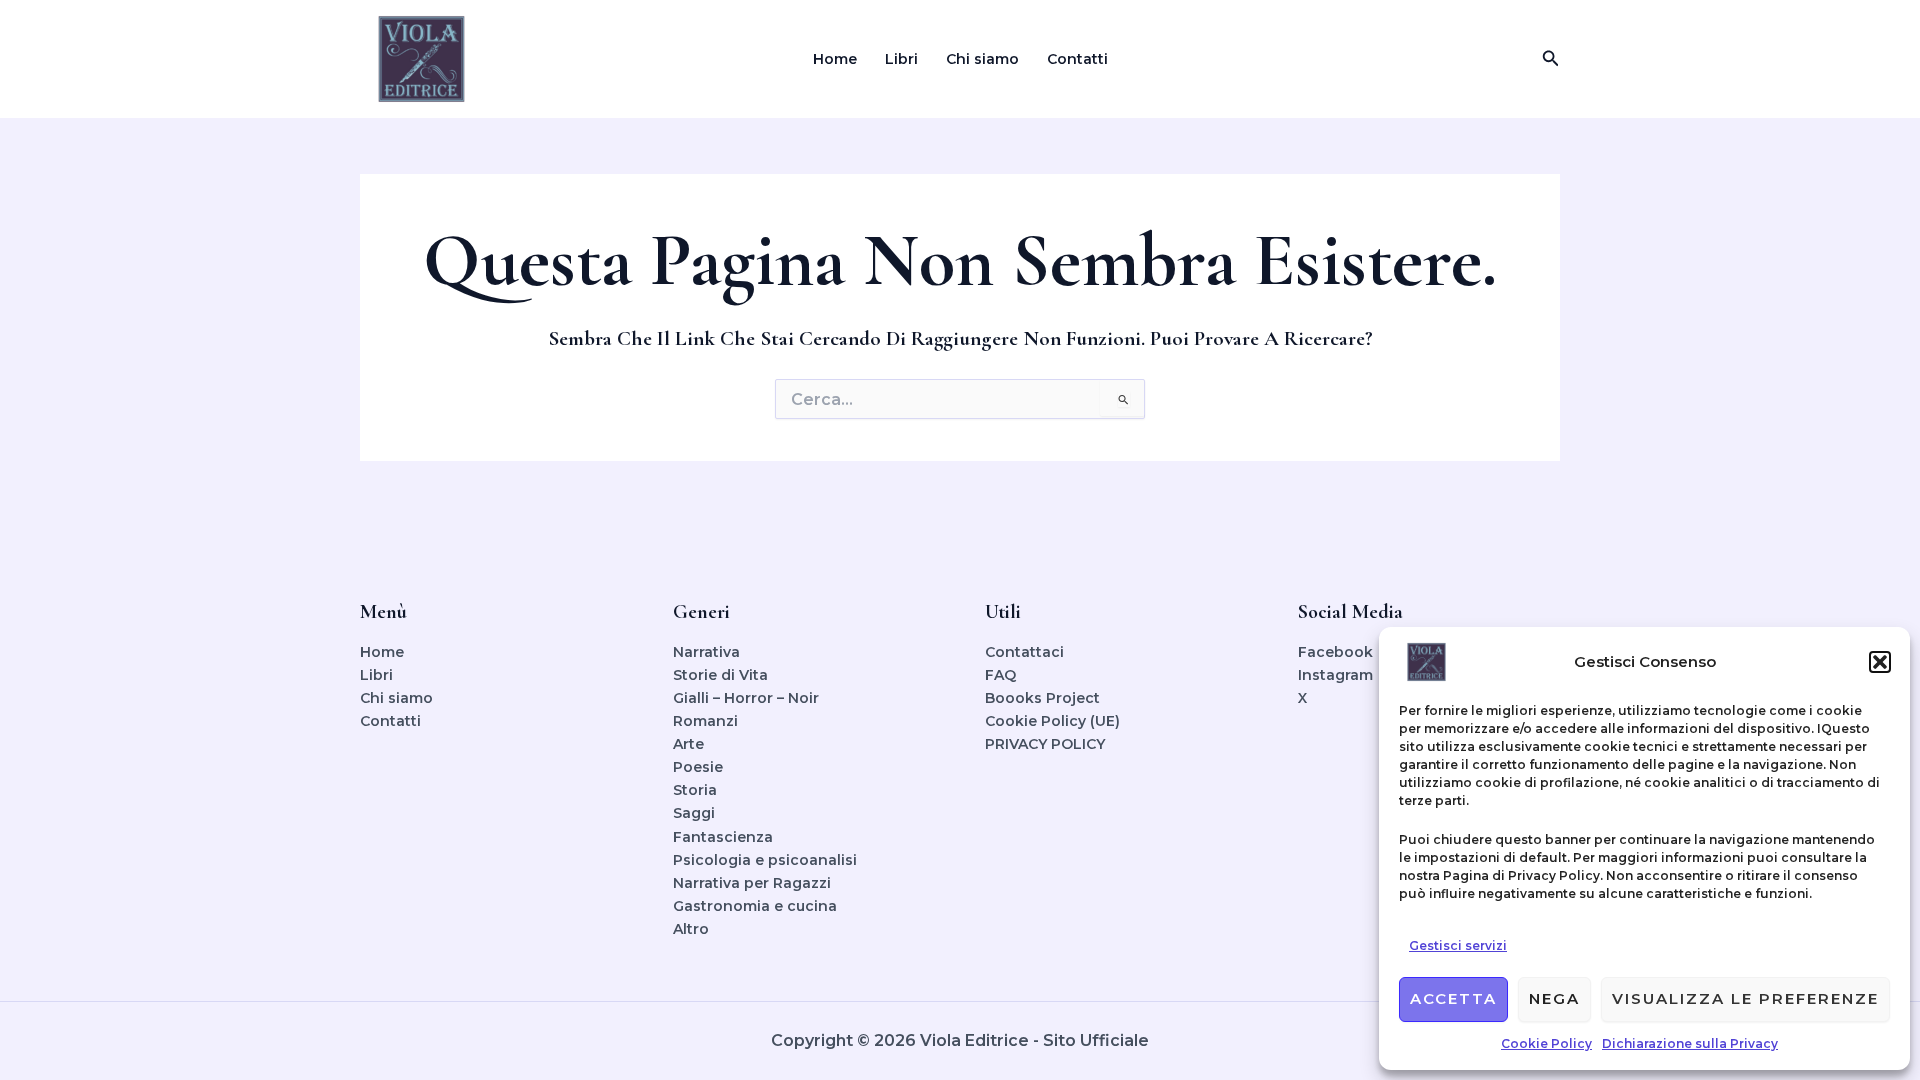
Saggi (694, 813)
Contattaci (1024, 652)
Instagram (1335, 675)
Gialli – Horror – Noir (746, 698)
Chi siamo (982, 59)
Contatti (1077, 59)
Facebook (1335, 652)
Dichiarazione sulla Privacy (1690, 1043)
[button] (1880, 662)
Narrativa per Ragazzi (752, 883)
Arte (688, 744)
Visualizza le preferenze (1745, 998)
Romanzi (705, 721)
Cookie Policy (1546, 1043)
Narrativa (706, 652)
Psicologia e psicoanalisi (765, 860)
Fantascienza (723, 837)
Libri (901, 59)
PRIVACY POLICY (1045, 744)
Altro (691, 929)
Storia (695, 790)
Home (835, 59)
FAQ (1000, 675)
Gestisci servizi (1458, 945)
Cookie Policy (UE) (1052, 721)
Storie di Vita (720, 675)
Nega (1554, 998)
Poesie (698, 767)
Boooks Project (1042, 698)
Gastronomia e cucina (755, 906)
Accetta (1453, 998)
